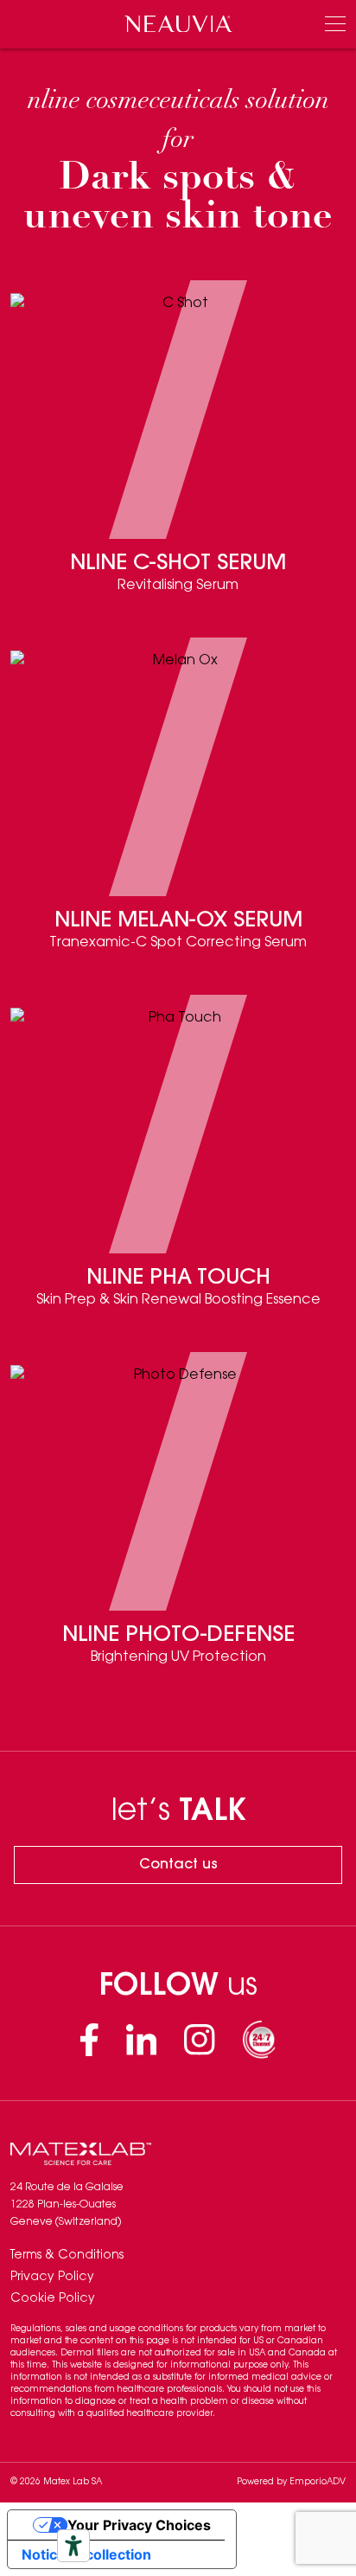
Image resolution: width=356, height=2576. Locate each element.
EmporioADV (318, 2483)
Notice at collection (86, 2554)
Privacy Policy (52, 2278)
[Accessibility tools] (73, 2546)
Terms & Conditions (67, 2256)
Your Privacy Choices (139, 2525)
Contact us (178, 1865)
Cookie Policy (53, 2299)
